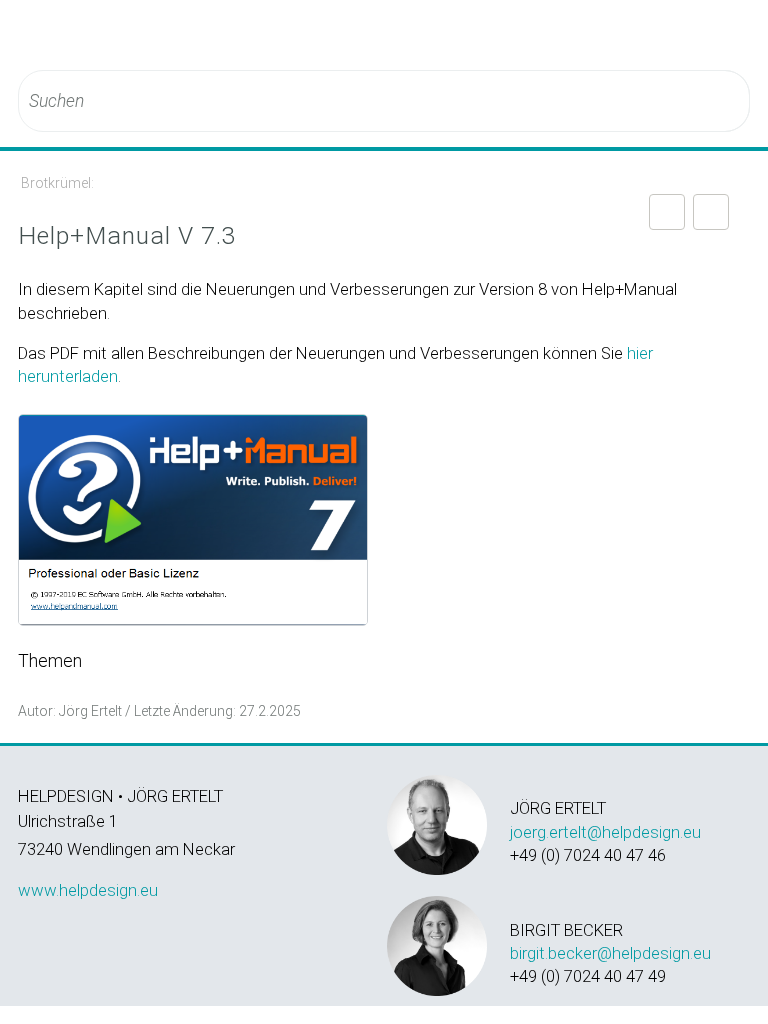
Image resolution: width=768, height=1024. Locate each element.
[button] (722, 101)
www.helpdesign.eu (88, 890)
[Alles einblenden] (667, 212)
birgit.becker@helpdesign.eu (610, 953)
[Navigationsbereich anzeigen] (739, 35)
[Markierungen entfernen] (711, 212)
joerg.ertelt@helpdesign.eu (605, 832)
